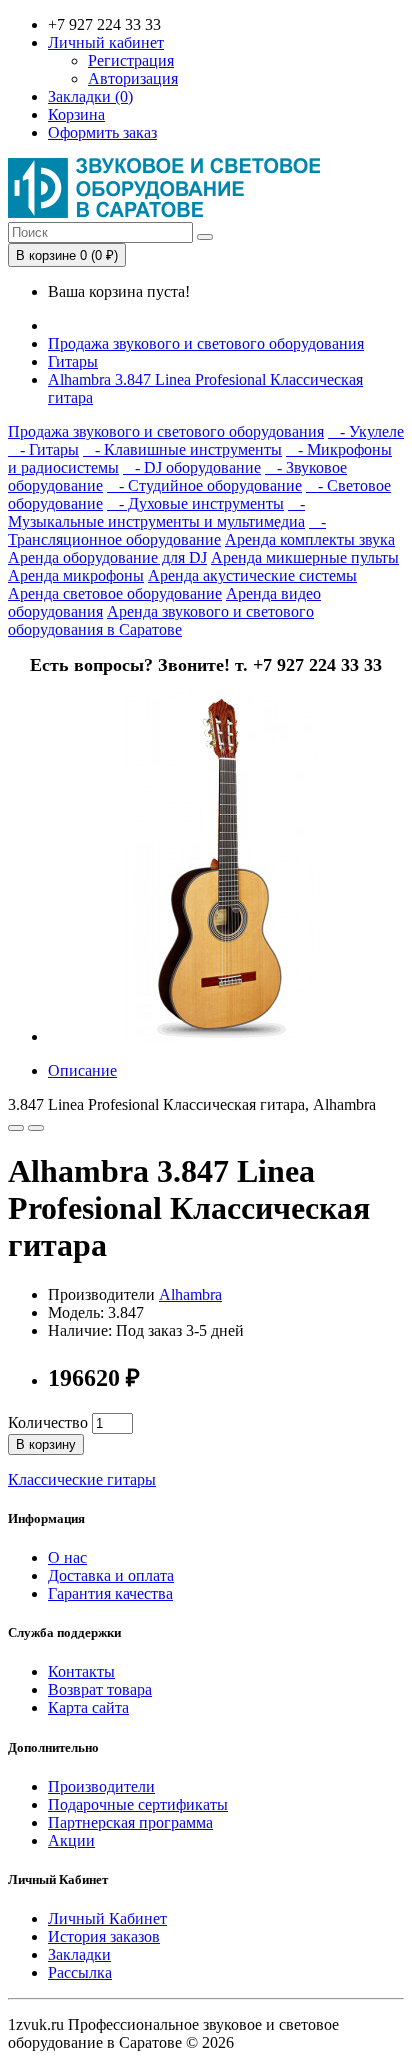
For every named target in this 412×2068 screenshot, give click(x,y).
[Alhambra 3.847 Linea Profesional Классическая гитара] (223, 1036)
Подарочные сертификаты (138, 1804)
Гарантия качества (110, 1593)
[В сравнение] (36, 1128)
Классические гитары (82, 1479)
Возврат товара (100, 1689)
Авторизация (133, 78)
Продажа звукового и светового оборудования (206, 343)
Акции (71, 1840)
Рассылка (80, 1972)
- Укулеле (366, 431)
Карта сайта (88, 1707)
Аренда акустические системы (252, 575)
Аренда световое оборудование (115, 593)
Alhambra (190, 1294)
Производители (101, 1786)
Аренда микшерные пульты (305, 557)
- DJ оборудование (192, 467)
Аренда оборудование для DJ (107, 557)
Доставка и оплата (111, 1575)
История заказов (104, 1936)
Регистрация (131, 60)
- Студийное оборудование (204, 485)
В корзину (46, 1444)
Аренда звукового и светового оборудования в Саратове (161, 620)
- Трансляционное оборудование (167, 530)
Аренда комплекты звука (310, 539)
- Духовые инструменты (195, 503)
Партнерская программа (130, 1822)
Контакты (81, 1671)
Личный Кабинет (107, 1918)
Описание (82, 1070)
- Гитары (43, 449)
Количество (48, 1422)
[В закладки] (16, 1128)
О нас (67, 1557)
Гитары (73, 361)
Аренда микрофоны (76, 575)
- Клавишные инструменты (182, 449)
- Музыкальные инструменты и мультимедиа (156, 512)
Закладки (79, 1954)
